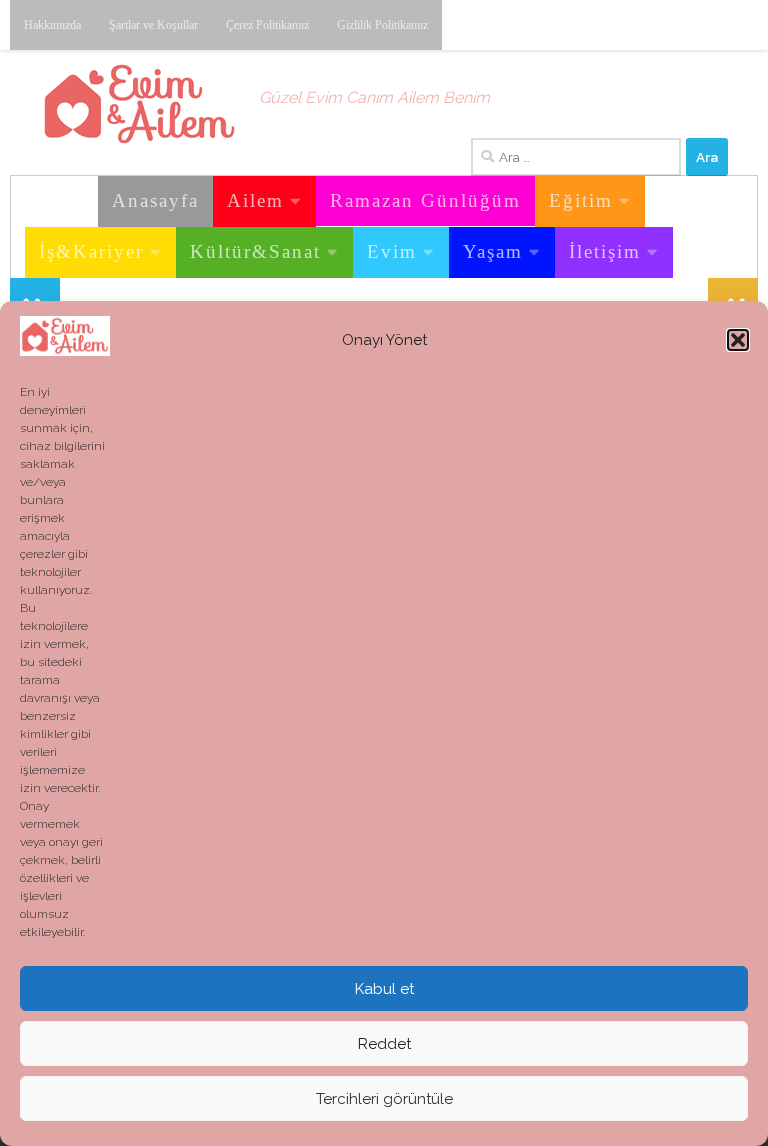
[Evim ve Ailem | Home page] (139, 104)
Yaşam (493, 251)
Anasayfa (155, 200)
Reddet (384, 1044)
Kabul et (384, 989)
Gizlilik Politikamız (382, 25)
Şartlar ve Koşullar (153, 25)
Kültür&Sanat (255, 251)
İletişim (605, 251)
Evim (392, 251)
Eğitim (581, 200)
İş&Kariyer (91, 251)
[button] (738, 340)
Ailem (255, 200)
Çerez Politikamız (267, 25)
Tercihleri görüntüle (384, 1099)
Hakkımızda (52, 25)
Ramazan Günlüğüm (425, 200)
